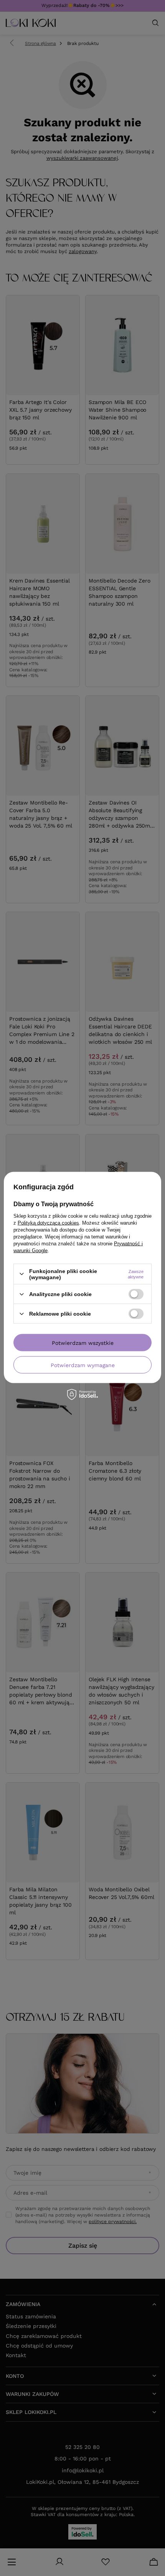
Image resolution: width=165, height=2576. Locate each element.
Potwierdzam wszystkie (83, 1343)
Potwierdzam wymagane (83, 1365)
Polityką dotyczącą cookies (48, 1223)
